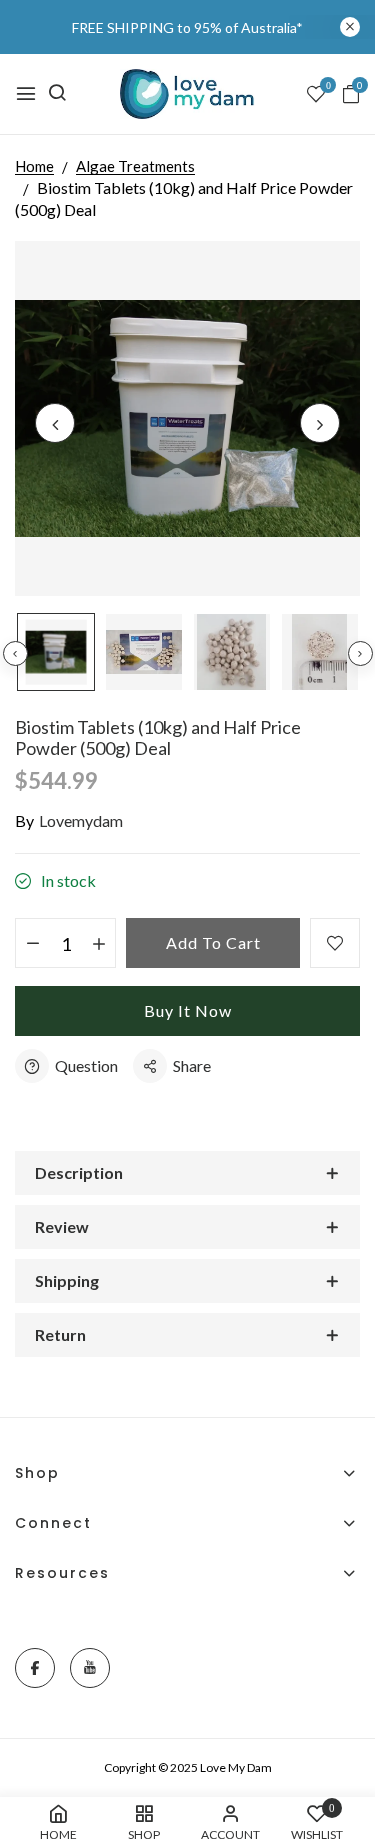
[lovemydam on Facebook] (35, 1668)
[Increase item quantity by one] (98, 944)
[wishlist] (316, 95)
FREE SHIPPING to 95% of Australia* (187, 27)
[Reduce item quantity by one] (32, 944)
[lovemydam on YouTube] (90, 1668)
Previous (15, 653)
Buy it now (188, 1010)
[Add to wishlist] (335, 943)
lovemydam (81, 820)
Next (360, 653)
